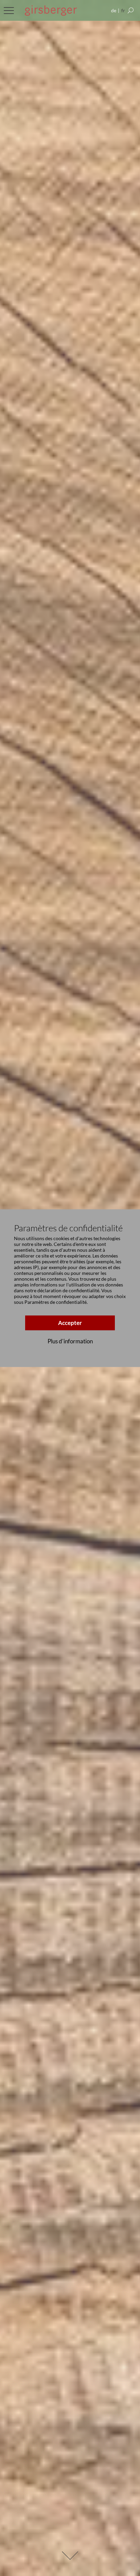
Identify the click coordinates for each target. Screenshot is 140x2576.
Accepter (70, 1323)
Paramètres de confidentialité (56, 1302)
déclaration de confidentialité (68, 1291)
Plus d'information (70, 1341)
